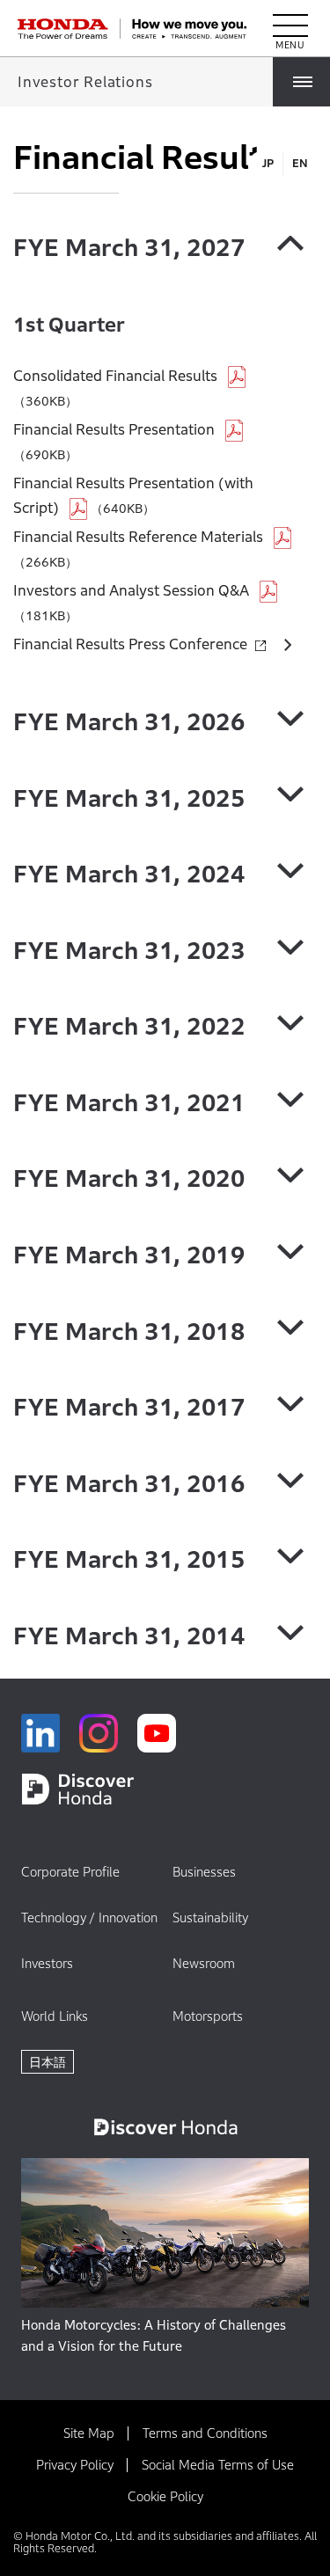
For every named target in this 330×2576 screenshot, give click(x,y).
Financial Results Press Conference (130, 644)
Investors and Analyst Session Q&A (131, 591)
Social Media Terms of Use (218, 2465)
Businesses (204, 1872)
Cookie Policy (165, 2496)
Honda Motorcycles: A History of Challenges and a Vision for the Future (154, 2335)
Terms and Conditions (205, 2433)
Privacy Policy (75, 2465)
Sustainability (210, 1917)
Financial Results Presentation (114, 430)
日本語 (48, 2062)
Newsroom (204, 1963)
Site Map (89, 2433)
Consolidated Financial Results (115, 376)
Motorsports (208, 2016)
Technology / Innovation (89, 1917)
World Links (55, 2016)
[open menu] (290, 29)
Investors (47, 1963)
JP (268, 163)
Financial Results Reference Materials (138, 537)
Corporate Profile (70, 1872)
